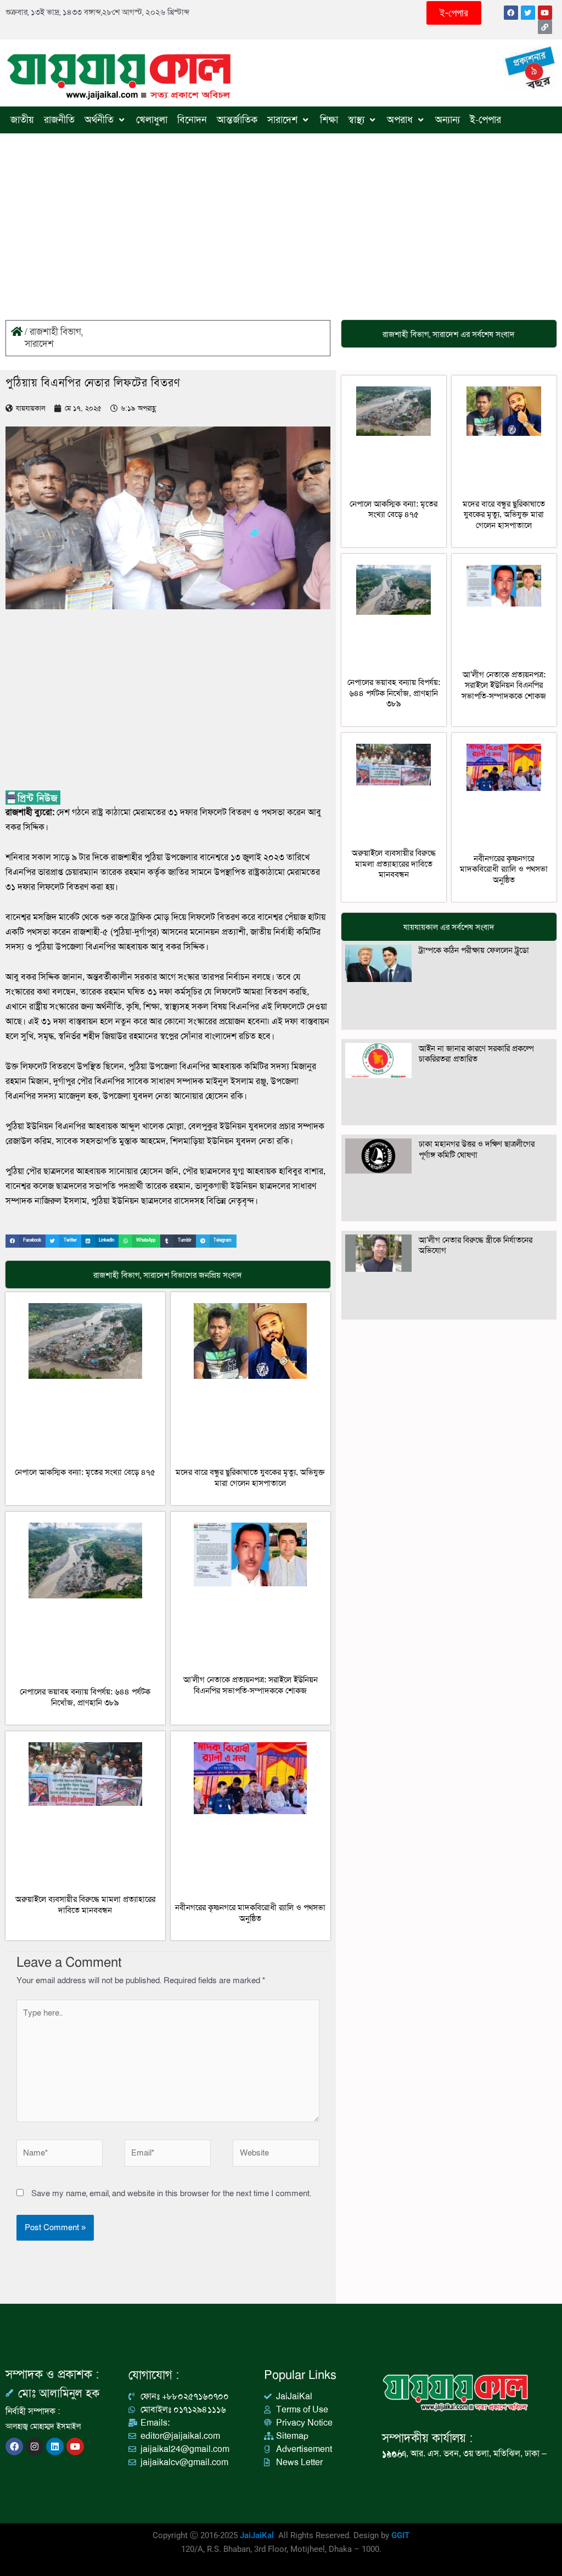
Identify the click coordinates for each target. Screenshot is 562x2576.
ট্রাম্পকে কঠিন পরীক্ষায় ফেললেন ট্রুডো (474, 950)
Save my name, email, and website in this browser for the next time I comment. (171, 2193)
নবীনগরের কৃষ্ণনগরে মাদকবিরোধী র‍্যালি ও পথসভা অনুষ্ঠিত (250, 1913)
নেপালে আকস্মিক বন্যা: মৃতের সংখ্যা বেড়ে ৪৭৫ (85, 1472)
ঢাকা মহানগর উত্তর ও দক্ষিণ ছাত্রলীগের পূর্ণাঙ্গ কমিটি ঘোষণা (477, 1149)
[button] (26, 1241)
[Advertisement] (281, 216)
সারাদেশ (39, 344)
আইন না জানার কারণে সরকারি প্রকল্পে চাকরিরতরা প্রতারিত (476, 1054)
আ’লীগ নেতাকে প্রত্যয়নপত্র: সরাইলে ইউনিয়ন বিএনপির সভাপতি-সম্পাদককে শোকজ (251, 1685)
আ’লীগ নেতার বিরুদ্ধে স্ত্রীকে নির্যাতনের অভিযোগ (476, 1245)
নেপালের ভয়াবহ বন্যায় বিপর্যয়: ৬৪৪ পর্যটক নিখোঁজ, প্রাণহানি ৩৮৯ (85, 1697)
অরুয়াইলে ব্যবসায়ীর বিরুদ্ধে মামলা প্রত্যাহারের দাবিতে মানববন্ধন (85, 1905)
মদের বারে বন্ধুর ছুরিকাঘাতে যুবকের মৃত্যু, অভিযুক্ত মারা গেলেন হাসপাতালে (250, 1478)
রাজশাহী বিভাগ (55, 332)
